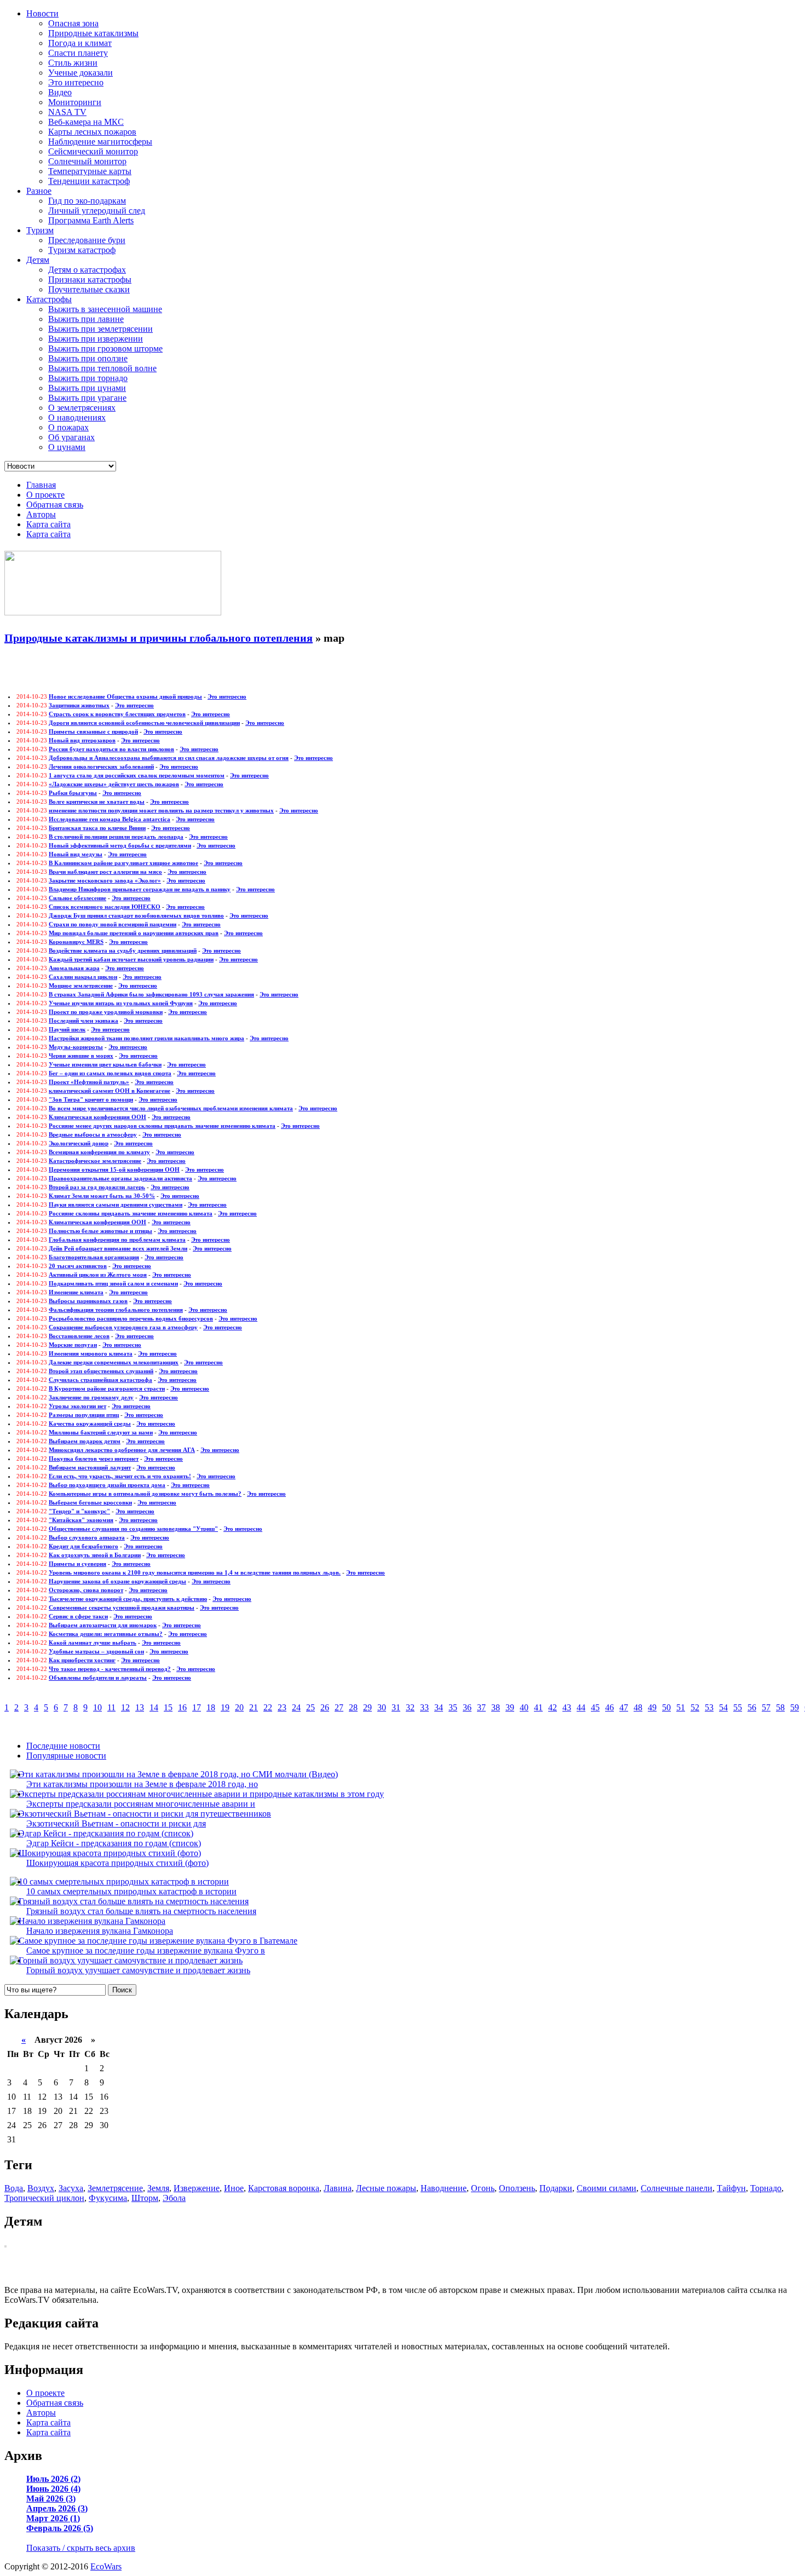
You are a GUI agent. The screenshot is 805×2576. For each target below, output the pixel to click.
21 (254, 1707)
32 (410, 1707)
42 (553, 1707)
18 (211, 1707)
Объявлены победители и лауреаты (98, 1678)
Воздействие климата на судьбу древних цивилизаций (123, 950)
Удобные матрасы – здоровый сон (96, 1651)
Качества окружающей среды (90, 1424)
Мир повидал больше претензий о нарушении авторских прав (134, 933)
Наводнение (444, 2188)
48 (638, 1707)
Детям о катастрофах (87, 270)
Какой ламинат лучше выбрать (93, 1643)
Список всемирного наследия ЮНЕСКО (105, 907)
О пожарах (68, 427)
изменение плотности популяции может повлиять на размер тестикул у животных (161, 810)
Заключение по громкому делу (91, 1397)
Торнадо (766, 2188)
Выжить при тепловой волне (102, 368)
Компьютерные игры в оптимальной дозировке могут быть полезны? (145, 1494)
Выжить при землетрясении (100, 329)
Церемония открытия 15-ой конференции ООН (114, 1169)
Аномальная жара (74, 968)
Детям (38, 260)
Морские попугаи (73, 1345)
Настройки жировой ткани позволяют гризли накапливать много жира (146, 1038)
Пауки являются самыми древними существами (116, 1205)
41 (538, 1707)
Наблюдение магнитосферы (100, 142)
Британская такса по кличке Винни (97, 828)
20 (239, 1707)
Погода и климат (80, 43)
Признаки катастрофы (90, 280)
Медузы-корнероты (76, 1047)
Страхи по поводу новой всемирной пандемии (113, 924)
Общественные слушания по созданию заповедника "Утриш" (133, 1529)
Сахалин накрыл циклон (83, 977)
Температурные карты (90, 171)
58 (780, 1707)
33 (424, 1707)
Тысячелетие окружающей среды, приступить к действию (128, 1599)
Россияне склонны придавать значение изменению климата (131, 1213)
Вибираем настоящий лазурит (90, 1467)
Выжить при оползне (88, 358)
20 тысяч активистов (78, 1266)
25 (311, 1707)
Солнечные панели (677, 2188)
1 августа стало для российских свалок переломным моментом (137, 775)
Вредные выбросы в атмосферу (93, 1134)
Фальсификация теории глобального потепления (116, 1310)
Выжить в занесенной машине (105, 309)
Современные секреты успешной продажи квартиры (122, 1607)
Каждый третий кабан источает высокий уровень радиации (131, 959)
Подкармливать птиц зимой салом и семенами (113, 1283)
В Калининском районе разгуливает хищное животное (123, 863)
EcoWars (106, 2566)
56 (752, 1707)
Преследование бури (87, 240)
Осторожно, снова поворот (86, 1590)
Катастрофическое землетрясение (95, 1161)
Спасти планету (78, 53)
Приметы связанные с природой (93, 731)
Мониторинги (75, 102)
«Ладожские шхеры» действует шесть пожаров (114, 784)
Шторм (145, 2198)
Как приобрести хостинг (82, 1660)
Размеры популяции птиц (84, 1415)
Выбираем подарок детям (85, 1441)
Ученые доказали (81, 73)
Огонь (483, 2188)
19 (225, 1707)
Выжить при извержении (96, 339)
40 (524, 1707)
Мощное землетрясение (81, 986)
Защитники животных (79, 705)
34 (439, 1707)
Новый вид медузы (76, 854)
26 (325, 1707)
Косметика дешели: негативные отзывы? (106, 1634)
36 (467, 1707)
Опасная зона (73, 23)
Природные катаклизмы (93, 33)
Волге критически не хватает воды (97, 802)
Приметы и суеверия (77, 1564)
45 (595, 1707)
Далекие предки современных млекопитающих (114, 1362)
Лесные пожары (386, 2188)
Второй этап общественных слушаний (101, 1371)
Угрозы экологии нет (77, 1406)
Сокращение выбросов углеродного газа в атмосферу (123, 1327)
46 (610, 1707)
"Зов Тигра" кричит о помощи (91, 1099)
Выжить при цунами (87, 388)
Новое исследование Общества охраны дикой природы (125, 696)
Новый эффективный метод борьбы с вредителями (120, 845)
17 (197, 1707)
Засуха (71, 2188)
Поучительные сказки (89, 289)
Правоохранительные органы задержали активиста (120, 1178)
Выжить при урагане (87, 398)
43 (567, 1707)
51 (681, 1707)
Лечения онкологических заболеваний (101, 767)
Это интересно (76, 82)
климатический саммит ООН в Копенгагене (110, 1091)
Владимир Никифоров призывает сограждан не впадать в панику (140, 889)
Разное (39, 191)
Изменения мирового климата (91, 1353)
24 (296, 1707)
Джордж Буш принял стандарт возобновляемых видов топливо (136, 915)
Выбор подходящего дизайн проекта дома (107, 1485)
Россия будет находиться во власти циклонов (111, 749)
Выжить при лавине (86, 319)
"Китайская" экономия (81, 1520)
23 (282, 1707)
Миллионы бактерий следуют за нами (101, 1432)
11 (111, 1707)
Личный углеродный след (97, 211)
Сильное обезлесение (77, 898)
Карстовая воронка (284, 2188)
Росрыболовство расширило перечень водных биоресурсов (131, 1318)
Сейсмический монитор (93, 151)
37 (481, 1707)
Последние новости (63, 1746)
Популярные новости (66, 1756)
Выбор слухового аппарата (87, 1537)
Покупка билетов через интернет (94, 1459)
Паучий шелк (67, 1029)
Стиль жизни (73, 63)
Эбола (174, 2198)
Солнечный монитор (87, 161)
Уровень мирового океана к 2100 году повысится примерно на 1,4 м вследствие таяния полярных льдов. (195, 1572)
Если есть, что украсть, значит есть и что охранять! (120, 1476)
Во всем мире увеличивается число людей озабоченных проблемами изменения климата (171, 1108)
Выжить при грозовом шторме (105, 348)
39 (510, 1707)
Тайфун (731, 2188)
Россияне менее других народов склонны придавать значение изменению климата (162, 1126)
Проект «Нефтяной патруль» (89, 1082)
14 (154, 1707)
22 (268, 1707)
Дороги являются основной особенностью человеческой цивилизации (144, 723)
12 (125, 1707)
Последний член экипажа (84, 1021)
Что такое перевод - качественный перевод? (110, 1669)
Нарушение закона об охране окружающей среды (117, 1581)
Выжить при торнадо (88, 378)
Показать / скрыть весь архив (81, 2548)
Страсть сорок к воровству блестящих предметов (117, 714)
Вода (14, 2188)
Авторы (41, 514)
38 (496, 1707)
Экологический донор (79, 1143)
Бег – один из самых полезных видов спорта (110, 1073)
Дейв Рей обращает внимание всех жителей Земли (118, 1248)
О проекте (45, 495)
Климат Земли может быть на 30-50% (102, 1196)
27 (339, 1707)
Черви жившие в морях (81, 1056)
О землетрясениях (82, 408)
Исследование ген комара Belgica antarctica (110, 819)
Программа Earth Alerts (91, 220)
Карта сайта (48, 524)
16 (182, 1707)
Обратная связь (55, 505)
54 (723, 1707)
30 (382, 1707)
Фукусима (108, 2198)
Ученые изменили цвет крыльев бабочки (105, 1064)
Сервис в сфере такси (78, 1616)
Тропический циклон (44, 2198)
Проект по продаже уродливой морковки (106, 1012)
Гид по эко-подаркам (87, 201)
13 (140, 1707)
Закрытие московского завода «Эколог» (105, 880)
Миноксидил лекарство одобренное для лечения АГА (122, 1450)
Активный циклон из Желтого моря (98, 1275)
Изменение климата (76, 1292)
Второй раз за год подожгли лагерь (97, 1187)
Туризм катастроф (82, 250)
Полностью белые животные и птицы (100, 1231)
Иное (234, 2188)
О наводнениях (77, 417)
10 (97, 1707)
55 (738, 1707)
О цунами (67, 447)
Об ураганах (71, 437)
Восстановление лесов (79, 1336)
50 (666, 1707)
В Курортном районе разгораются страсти (107, 1388)
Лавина (338, 2188)
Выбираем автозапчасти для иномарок (103, 1625)
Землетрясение (115, 2188)
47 (624, 1707)
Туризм (40, 230)
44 (581, 1707)
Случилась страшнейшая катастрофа (100, 1380)
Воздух (41, 2188)
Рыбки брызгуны (73, 793)
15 (168, 1707)
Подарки (556, 2188)
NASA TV (67, 112)
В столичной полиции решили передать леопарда (116, 837)
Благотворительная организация (94, 1257)
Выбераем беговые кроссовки (90, 1502)
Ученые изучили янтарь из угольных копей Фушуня (121, 1003)
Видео (60, 92)
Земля (158, 2188)
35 (453, 1707)
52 (695, 1707)
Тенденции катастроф (89, 181)
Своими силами (606, 2188)
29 (367, 1707)
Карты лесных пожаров (92, 132)
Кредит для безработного (84, 1546)
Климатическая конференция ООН (97, 1117)
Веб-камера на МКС (86, 122)
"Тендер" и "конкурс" (79, 1511)
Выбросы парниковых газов (88, 1301)
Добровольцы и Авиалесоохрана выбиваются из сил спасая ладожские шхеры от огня (169, 758)
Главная (41, 485)
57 (766, 1707)
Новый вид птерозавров (82, 740)
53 (709, 1707)
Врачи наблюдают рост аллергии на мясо (105, 872)
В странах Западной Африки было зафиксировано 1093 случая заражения (151, 994)
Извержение (197, 2188)
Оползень (517, 2188)
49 (652, 1707)
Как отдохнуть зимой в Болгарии (95, 1555)
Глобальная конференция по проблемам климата (117, 1240)
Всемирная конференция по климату (99, 1152)
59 (795, 1707)
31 (396, 1707)
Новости (42, 13)
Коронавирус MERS (76, 942)
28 (353, 1707)
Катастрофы (49, 299)
